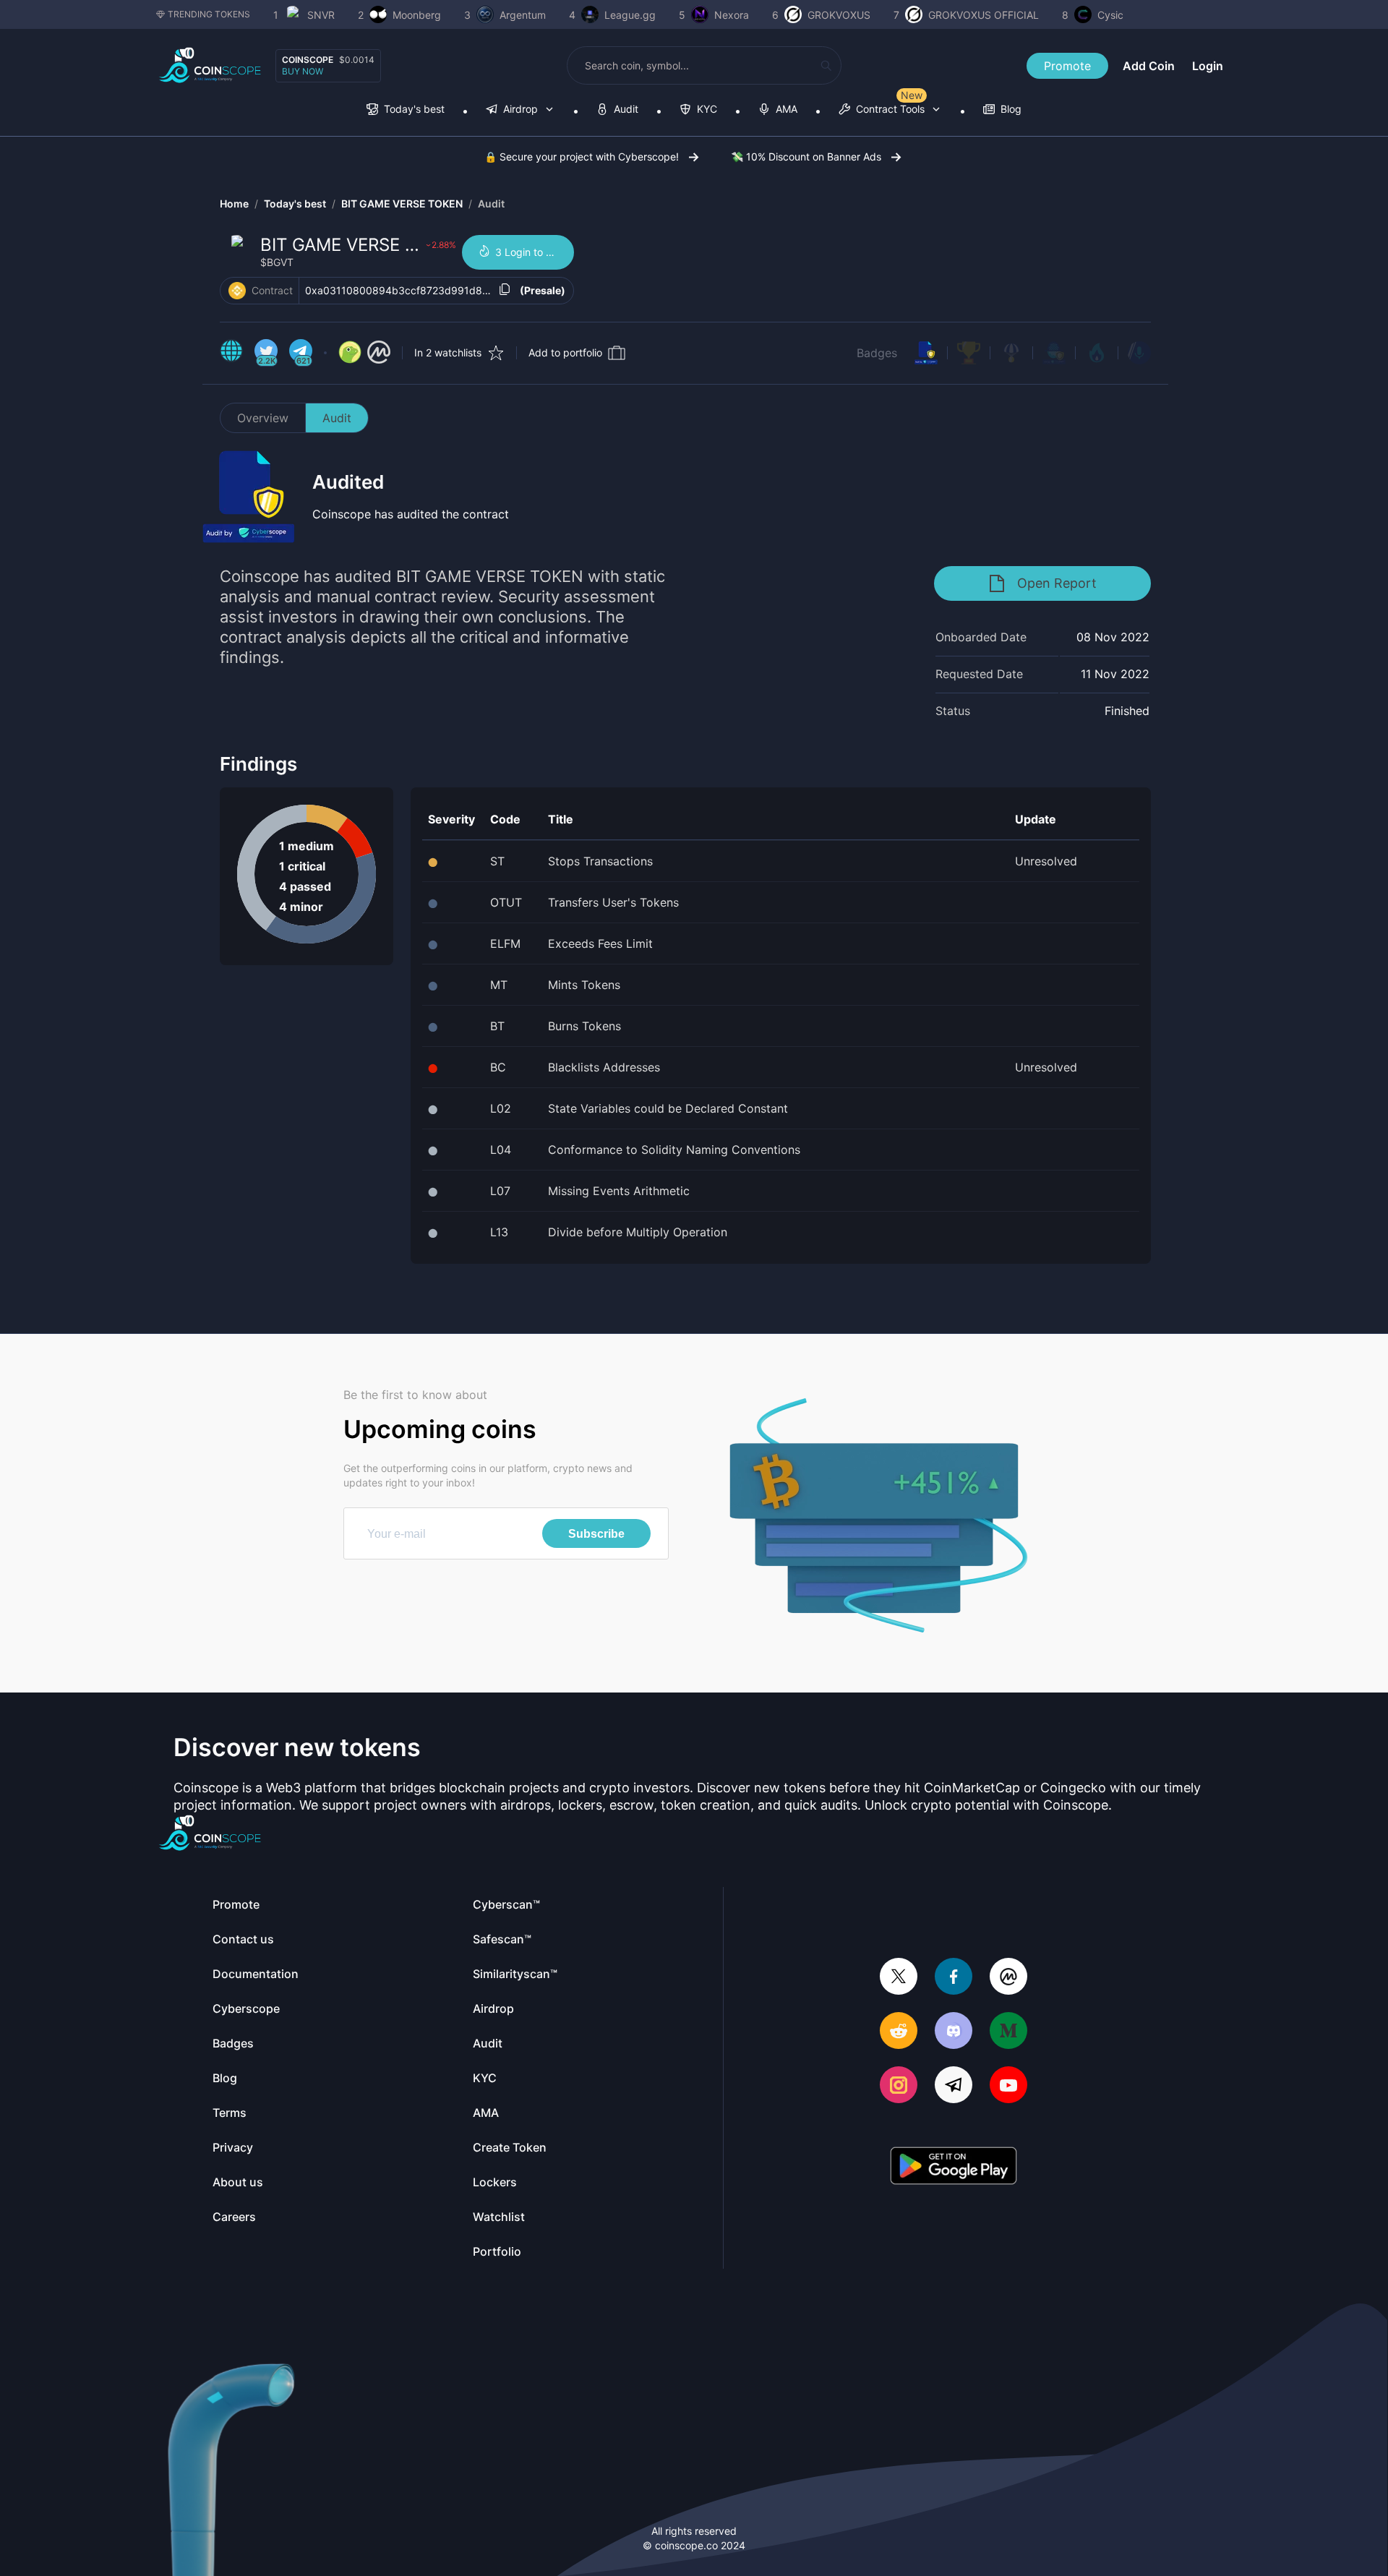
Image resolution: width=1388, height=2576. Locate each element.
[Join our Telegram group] (954, 2086)
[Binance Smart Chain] (237, 291)
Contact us (243, 1939)
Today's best (295, 204)
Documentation (256, 1974)
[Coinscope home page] (210, 65)
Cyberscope (246, 2008)
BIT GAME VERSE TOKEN (402, 204)
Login (1208, 66)
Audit (491, 204)
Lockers (495, 2182)
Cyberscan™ (506, 1904)
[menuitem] (406, 110)
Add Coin (1149, 66)
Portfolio (497, 2251)
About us (238, 2182)
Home (234, 204)
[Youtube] (1008, 2086)
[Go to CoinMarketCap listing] (379, 353)
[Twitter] (899, 1978)
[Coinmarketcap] (1008, 1978)
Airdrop (493, 2008)
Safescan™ (502, 1939)
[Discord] (954, 2032)
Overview (263, 418)
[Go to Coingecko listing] (350, 353)
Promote (1067, 66)
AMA (486, 2113)
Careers (234, 2217)
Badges (877, 353)
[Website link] (231, 353)
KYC (485, 2078)
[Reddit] (899, 2032)
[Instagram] (899, 2086)
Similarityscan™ (515, 1974)
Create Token (510, 2147)
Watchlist (499, 2217)
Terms (230, 2113)
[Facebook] (954, 1978)
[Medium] (1008, 2032)
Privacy (233, 2147)
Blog (225, 2078)
